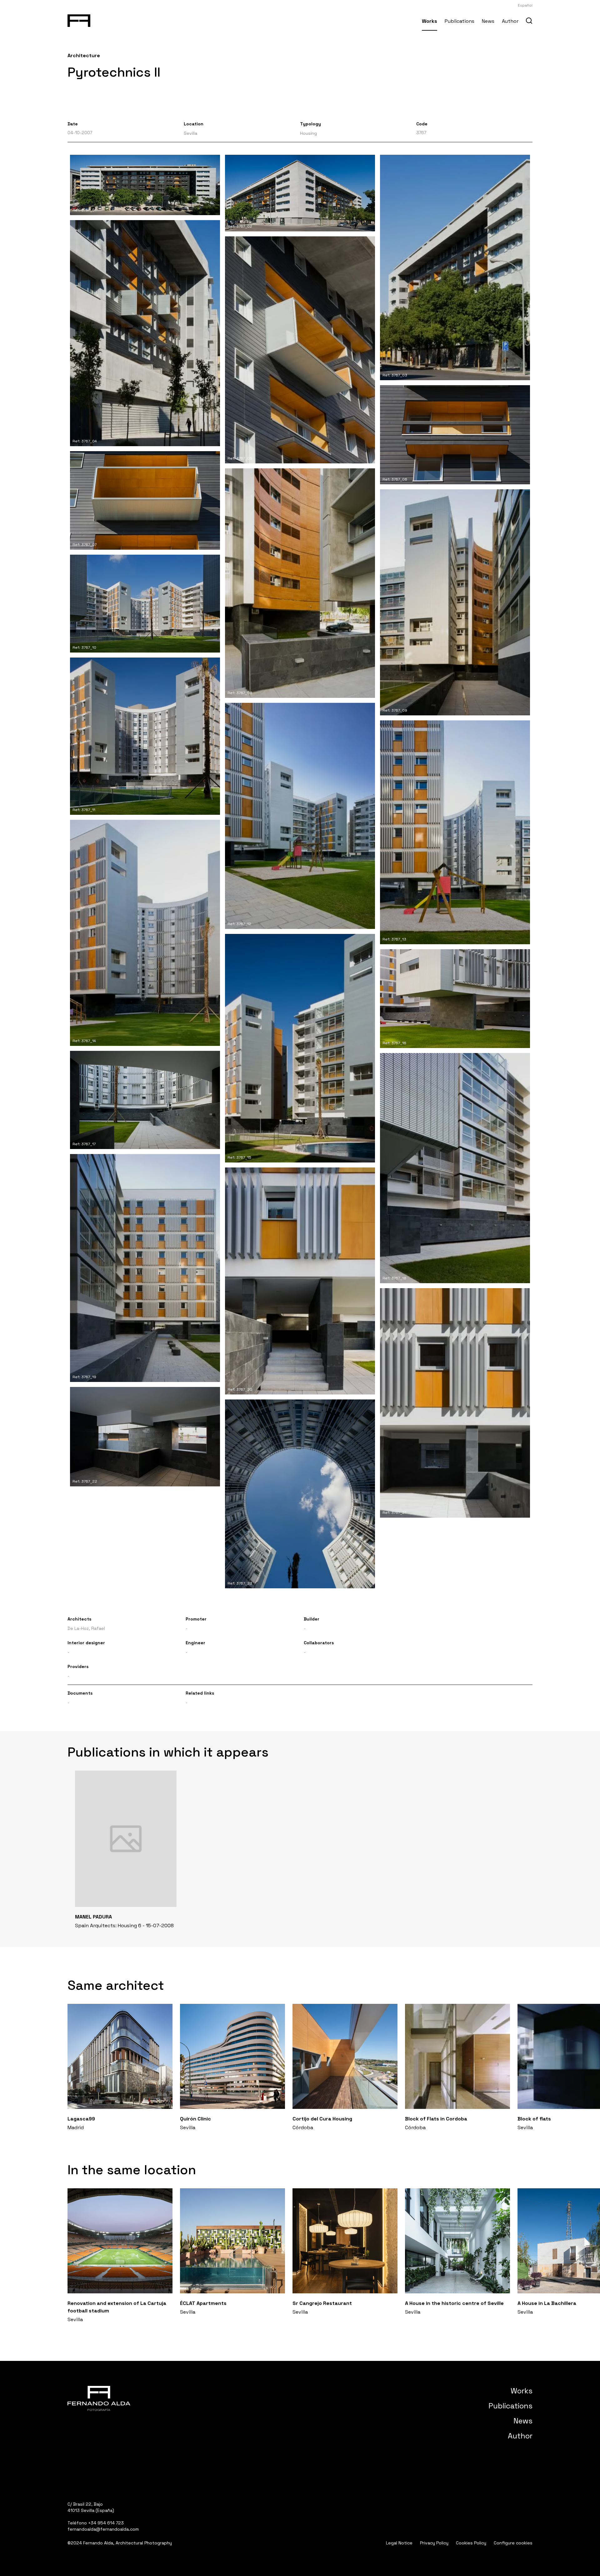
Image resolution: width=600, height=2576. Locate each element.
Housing (308, 133)
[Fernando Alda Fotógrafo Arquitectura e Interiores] (79, 19)
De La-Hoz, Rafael (86, 1628)
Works (430, 21)
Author (510, 21)
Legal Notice (399, 2543)
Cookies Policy (471, 2543)
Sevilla (190, 133)
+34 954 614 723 (106, 2523)
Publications (460, 21)
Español (525, 5)
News (488, 21)
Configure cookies (513, 2543)
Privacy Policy (434, 2543)
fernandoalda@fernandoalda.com (103, 2529)
